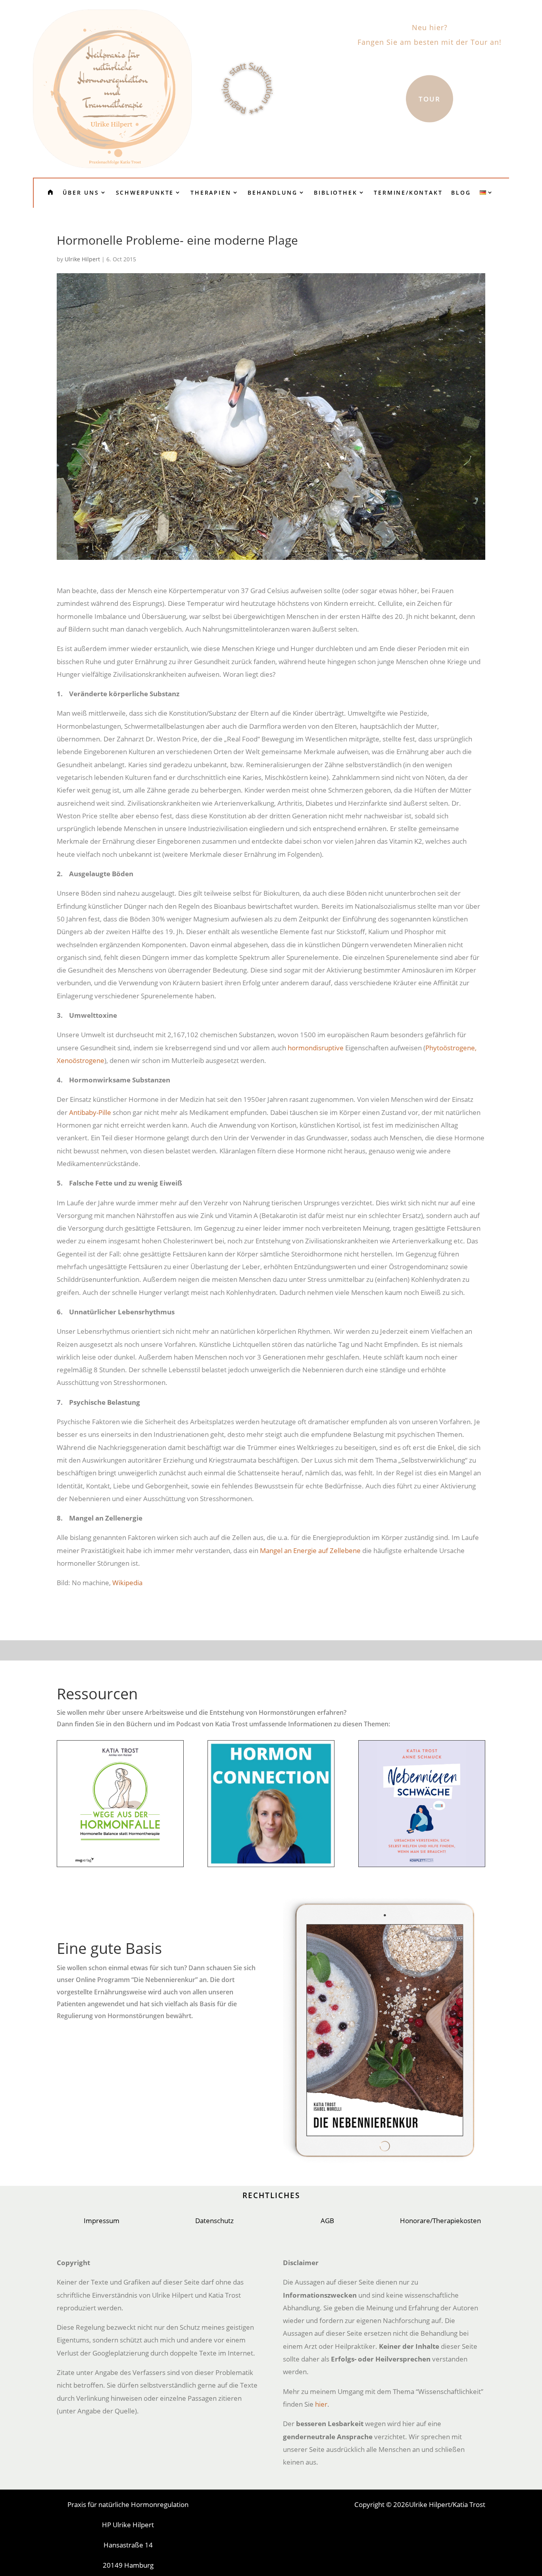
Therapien (211, 192)
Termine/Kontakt (408, 192)
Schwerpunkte (145, 192)
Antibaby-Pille (90, 1112)
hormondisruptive (316, 1048)
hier (321, 2404)
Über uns (81, 192)
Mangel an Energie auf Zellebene (310, 1550)
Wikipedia (127, 1583)
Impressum (102, 2221)
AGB (327, 2221)
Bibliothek (335, 192)
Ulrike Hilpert (82, 259)
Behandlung (272, 192)
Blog (461, 192)
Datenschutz (214, 2221)
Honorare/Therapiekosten (440, 2221)
